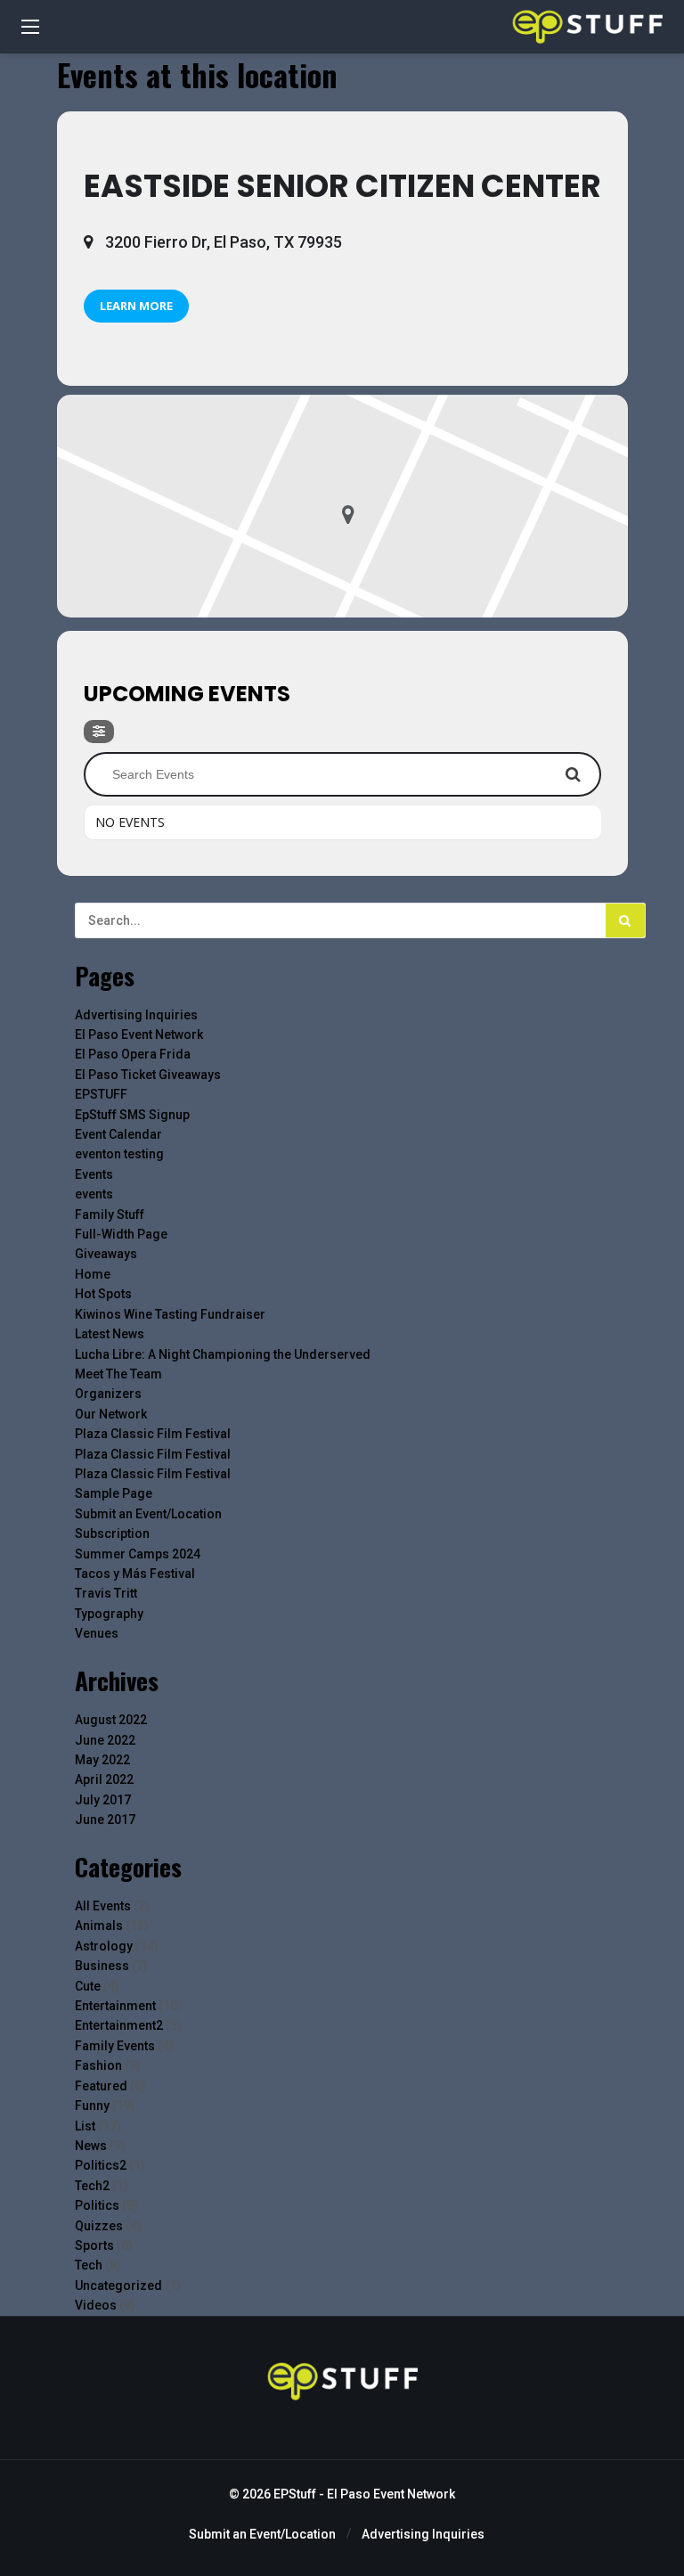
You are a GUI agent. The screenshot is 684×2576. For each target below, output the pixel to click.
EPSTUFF (101, 1094)
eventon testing (119, 1154)
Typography (109, 1614)
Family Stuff (110, 1214)
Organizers (108, 1394)
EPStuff (295, 2494)
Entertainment (115, 2006)
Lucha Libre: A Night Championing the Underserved (223, 1354)
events (94, 1194)
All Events (103, 1906)
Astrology (104, 1946)
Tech (89, 2265)
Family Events (115, 2046)
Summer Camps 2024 (138, 1554)
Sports (94, 2245)
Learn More (136, 306)
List (85, 2126)
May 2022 (102, 1760)
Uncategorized (118, 2286)
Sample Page (114, 1493)
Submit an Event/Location (148, 1514)
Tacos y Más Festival (135, 1574)
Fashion (98, 2065)
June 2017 (105, 1820)
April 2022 (104, 1779)
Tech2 (92, 2186)
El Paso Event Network (139, 1034)
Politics (97, 2205)
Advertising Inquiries (136, 1015)
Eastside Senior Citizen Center (342, 186)
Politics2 (101, 2165)
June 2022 (105, 1740)
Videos (96, 2305)
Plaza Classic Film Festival (153, 1434)
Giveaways (106, 1254)
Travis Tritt (106, 1593)
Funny (92, 2106)
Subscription (112, 1533)
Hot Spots (103, 1294)
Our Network (111, 1414)
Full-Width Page (121, 1234)
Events (94, 1174)
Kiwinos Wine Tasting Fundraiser (170, 1314)
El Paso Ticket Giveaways (148, 1075)
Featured (101, 2086)
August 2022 (111, 1720)
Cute (88, 1986)
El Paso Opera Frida (133, 1054)
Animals (99, 1926)
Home (93, 1274)
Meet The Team (118, 1374)
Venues (97, 1633)
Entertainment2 (119, 2025)
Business (102, 1966)
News (91, 2146)
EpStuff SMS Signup (132, 1115)
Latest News (110, 1334)
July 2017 (103, 1800)
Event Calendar (118, 1134)
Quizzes (99, 2226)
